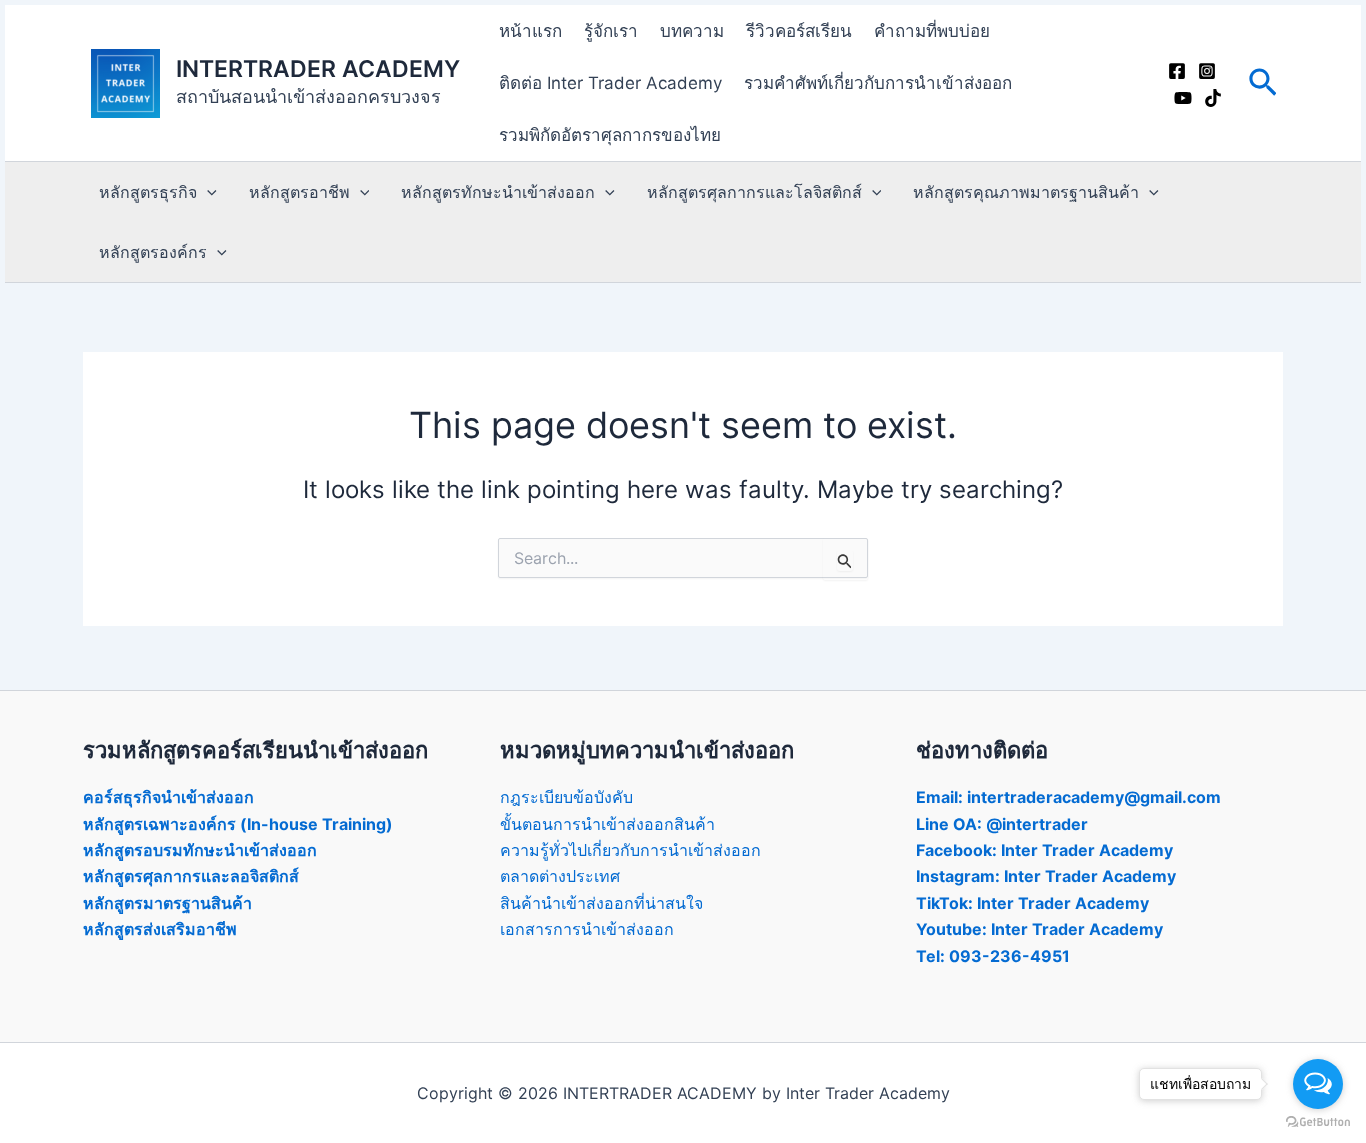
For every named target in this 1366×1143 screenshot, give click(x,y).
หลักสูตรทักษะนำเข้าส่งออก (498, 192)
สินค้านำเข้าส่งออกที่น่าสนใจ (601, 903)
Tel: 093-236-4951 (993, 956)
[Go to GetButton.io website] (1318, 1122)
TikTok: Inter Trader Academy (1032, 903)
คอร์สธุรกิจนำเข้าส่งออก (168, 797)
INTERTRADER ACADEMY (318, 69)
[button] (1263, 83)
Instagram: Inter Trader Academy (1046, 876)
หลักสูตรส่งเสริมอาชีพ (160, 929)
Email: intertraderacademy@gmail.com (1068, 797)
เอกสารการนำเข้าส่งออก (587, 929)
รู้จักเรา (611, 31)
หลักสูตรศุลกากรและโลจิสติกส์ (754, 192)
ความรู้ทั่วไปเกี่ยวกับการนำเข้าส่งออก (630, 850)
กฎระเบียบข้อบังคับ (566, 797)
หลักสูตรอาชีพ (299, 192)
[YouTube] (1183, 98)
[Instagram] (1207, 71)
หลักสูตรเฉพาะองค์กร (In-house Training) (238, 824)
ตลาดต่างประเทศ (560, 876)
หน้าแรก (530, 31)
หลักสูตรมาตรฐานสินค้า (167, 903)
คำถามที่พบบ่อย (932, 31)
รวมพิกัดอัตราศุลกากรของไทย (610, 135)
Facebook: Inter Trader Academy (1044, 850)
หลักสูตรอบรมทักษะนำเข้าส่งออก (200, 850)
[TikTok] (1213, 98)
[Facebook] (1177, 71)
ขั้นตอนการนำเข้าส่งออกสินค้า (607, 824)
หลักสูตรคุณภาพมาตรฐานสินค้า (1026, 192)
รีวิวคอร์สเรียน (799, 31)
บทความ (692, 31)
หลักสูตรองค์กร (153, 252)
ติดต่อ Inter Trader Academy (610, 83)
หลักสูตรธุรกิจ (148, 192)
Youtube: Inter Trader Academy (1039, 929)
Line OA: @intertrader (1002, 824)
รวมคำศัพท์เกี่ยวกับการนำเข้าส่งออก (878, 83)
